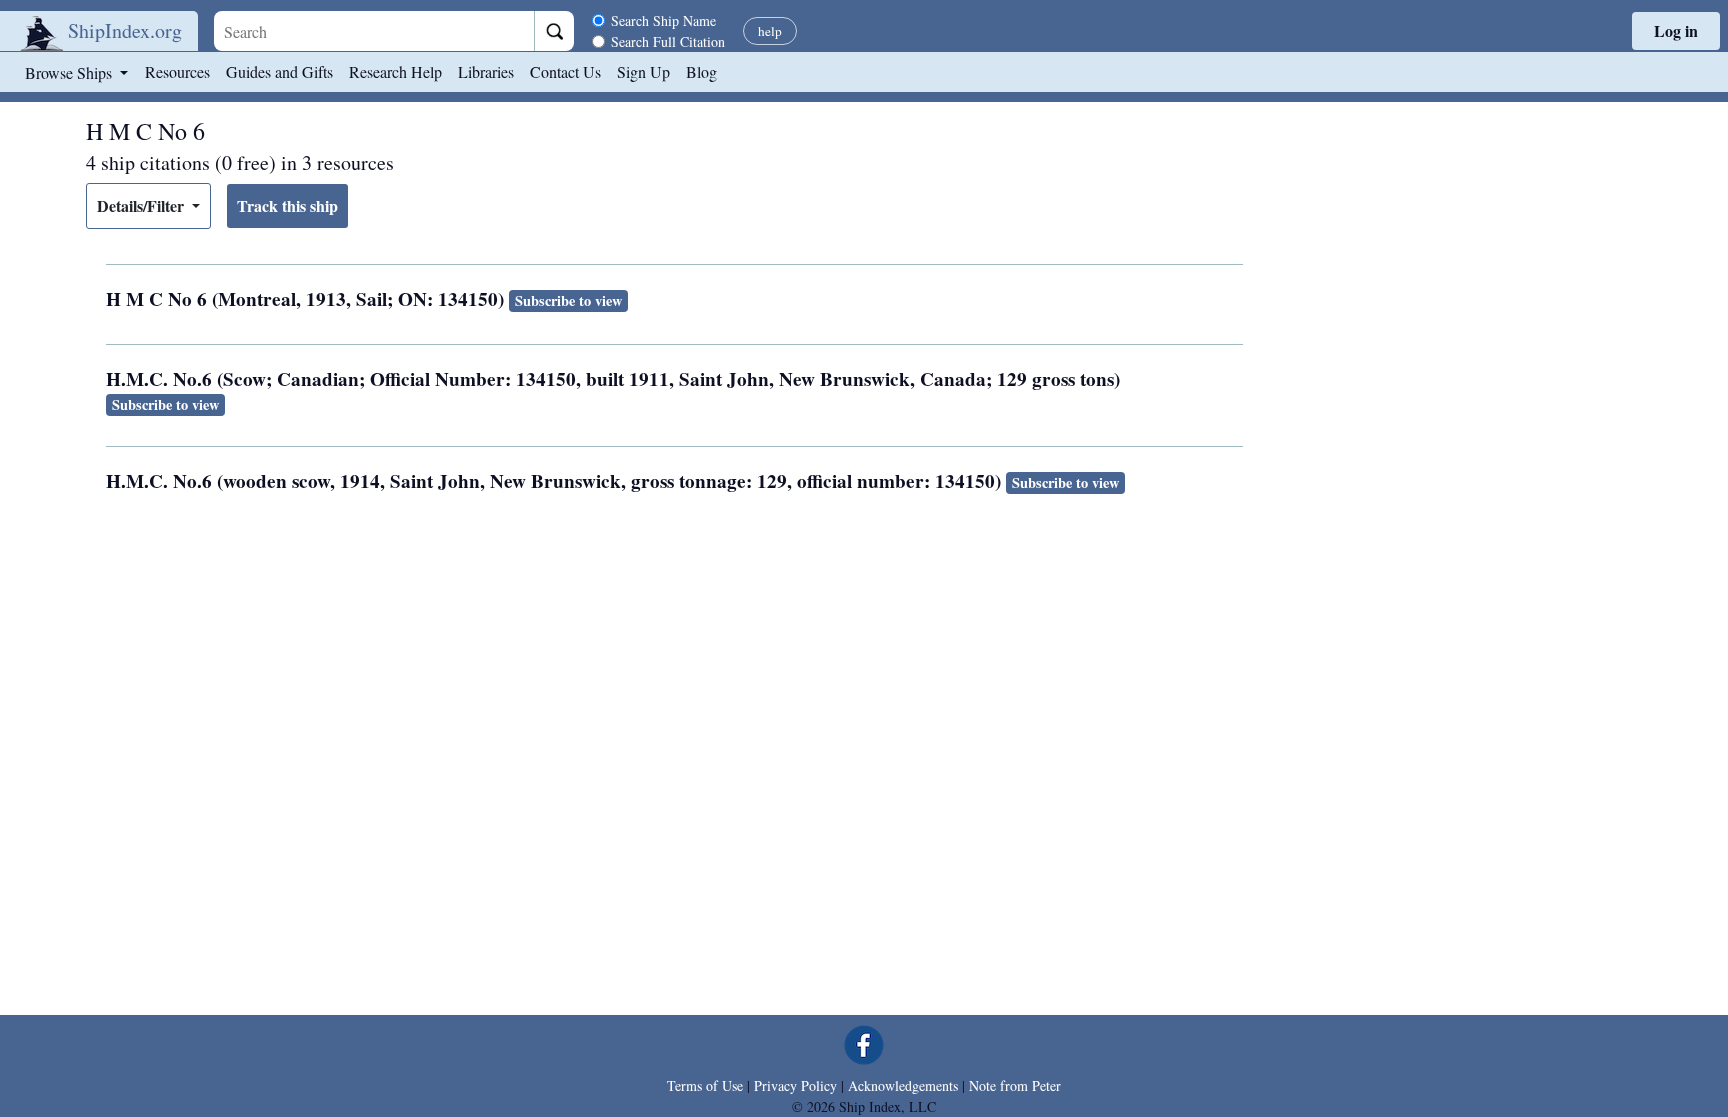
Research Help (395, 71)
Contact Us (565, 71)
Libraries (486, 71)
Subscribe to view (568, 300)
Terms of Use (705, 1085)
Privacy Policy (795, 1085)
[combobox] (374, 31)
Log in (1676, 30)
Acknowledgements (903, 1085)
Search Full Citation (668, 41)
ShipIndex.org (125, 30)
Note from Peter (1015, 1085)
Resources (177, 71)
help (770, 31)
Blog (701, 71)
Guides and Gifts (279, 71)
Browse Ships (70, 72)
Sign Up (643, 71)
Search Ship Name (663, 20)
